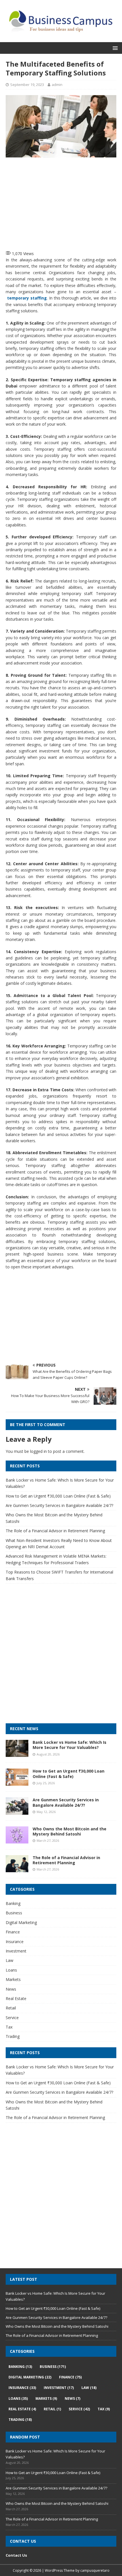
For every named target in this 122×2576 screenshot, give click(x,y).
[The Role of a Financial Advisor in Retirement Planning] (17, 1869)
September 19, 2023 (27, 85)
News (11, 1989)
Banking (13, 1903)
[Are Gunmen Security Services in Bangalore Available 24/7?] (17, 1811)
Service (12, 2018)
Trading (13, 2036)
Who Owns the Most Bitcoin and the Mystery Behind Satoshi (70, 1831)
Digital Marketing (21, 1922)
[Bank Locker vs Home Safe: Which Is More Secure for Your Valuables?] (17, 1754)
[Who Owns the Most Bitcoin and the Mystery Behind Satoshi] (17, 1840)
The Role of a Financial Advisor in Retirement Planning (55, 1531)
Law (10, 1960)
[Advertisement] (64, 203)
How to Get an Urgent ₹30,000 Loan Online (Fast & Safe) (58, 1496)
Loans (11, 1970)
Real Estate (16, 1998)
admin (57, 85)
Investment (16, 1951)
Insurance (15, 1942)
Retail (11, 2008)
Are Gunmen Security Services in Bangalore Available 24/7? (59, 1505)
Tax (9, 2027)
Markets (13, 1979)
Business (14, 1913)
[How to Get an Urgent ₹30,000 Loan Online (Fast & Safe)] (17, 1782)
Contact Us (16, 2555)
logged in (38, 1451)
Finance (13, 1932)
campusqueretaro (95, 2570)
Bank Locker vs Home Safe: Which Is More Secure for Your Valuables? (70, 1745)
